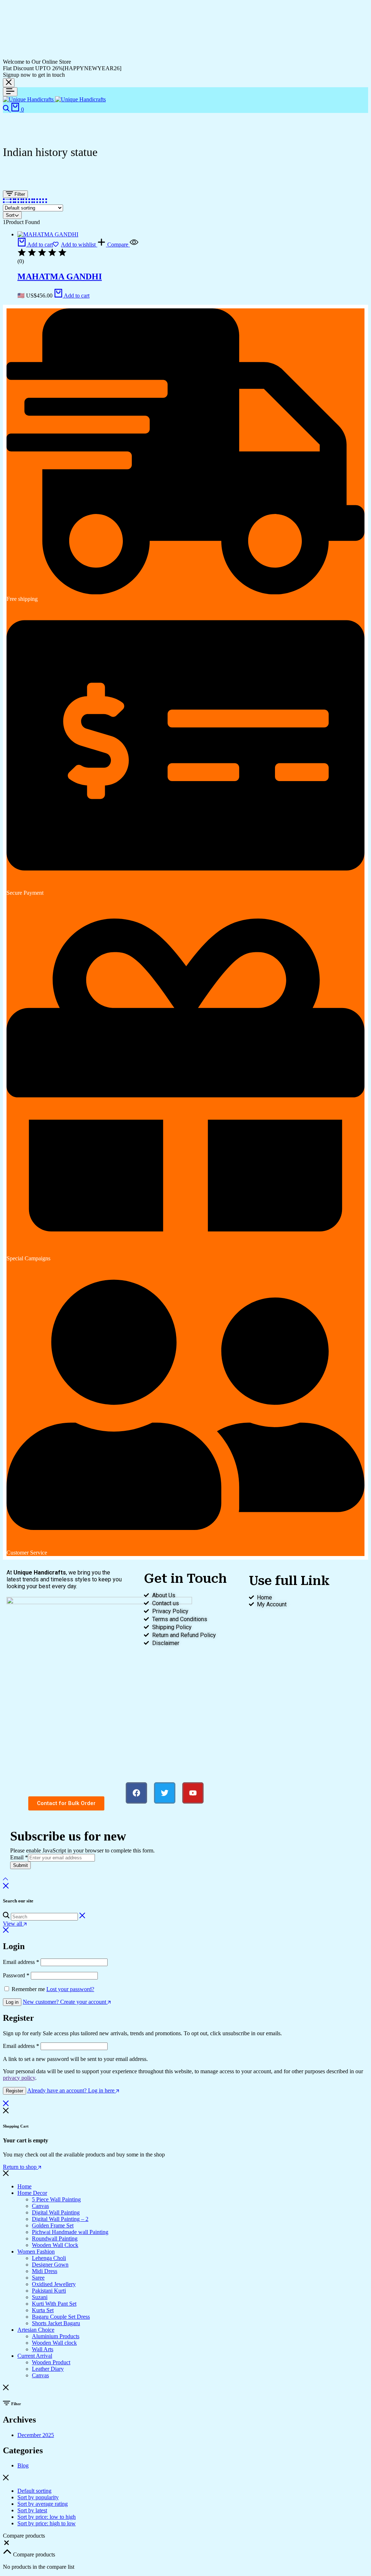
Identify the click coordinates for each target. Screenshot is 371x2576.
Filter (19, 194)
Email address (21, 1962)
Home (24, 2186)
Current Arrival (35, 2356)
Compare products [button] (33, 2554)
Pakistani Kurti (49, 2291)
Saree (38, 2278)
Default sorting (34, 2491)
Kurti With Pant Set (54, 2304)
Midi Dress (45, 2271)
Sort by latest (32, 2510)
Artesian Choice (36, 2330)
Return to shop (20, 2167)
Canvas (40, 2206)
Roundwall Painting (55, 2238)
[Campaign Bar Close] (9, 83)
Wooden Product (51, 2362)
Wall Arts (43, 2349)
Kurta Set (43, 2310)
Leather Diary (48, 2369)
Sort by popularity (38, 2497)
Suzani (40, 2297)
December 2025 (36, 2435)
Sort (10, 215)
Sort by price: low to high (47, 2517)
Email (19, 1857)
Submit (20, 1865)
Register (14, 2091)
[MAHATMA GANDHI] (48, 234)
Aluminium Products (56, 2336)
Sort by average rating (43, 2504)
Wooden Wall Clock (55, 2245)
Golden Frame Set (53, 2225)
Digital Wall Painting (56, 2212)
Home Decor (32, 2193)
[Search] (7, 109)
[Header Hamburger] (10, 92)
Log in (12, 2002)
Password (16, 1975)
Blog (23, 2465)
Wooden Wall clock (54, 2343)
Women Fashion (36, 2252)
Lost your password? (70, 1989)
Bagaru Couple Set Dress (61, 2317)
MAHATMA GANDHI (60, 277)
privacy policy (19, 2078)
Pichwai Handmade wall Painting (70, 2232)
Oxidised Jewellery (54, 2284)
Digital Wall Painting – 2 (60, 2219)
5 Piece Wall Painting (56, 2199)
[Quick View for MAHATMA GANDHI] (134, 244)
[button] (35, 244)
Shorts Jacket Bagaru (56, 2323)
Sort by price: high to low (47, 2523)
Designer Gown (50, 2265)
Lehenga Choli (49, 2258)
